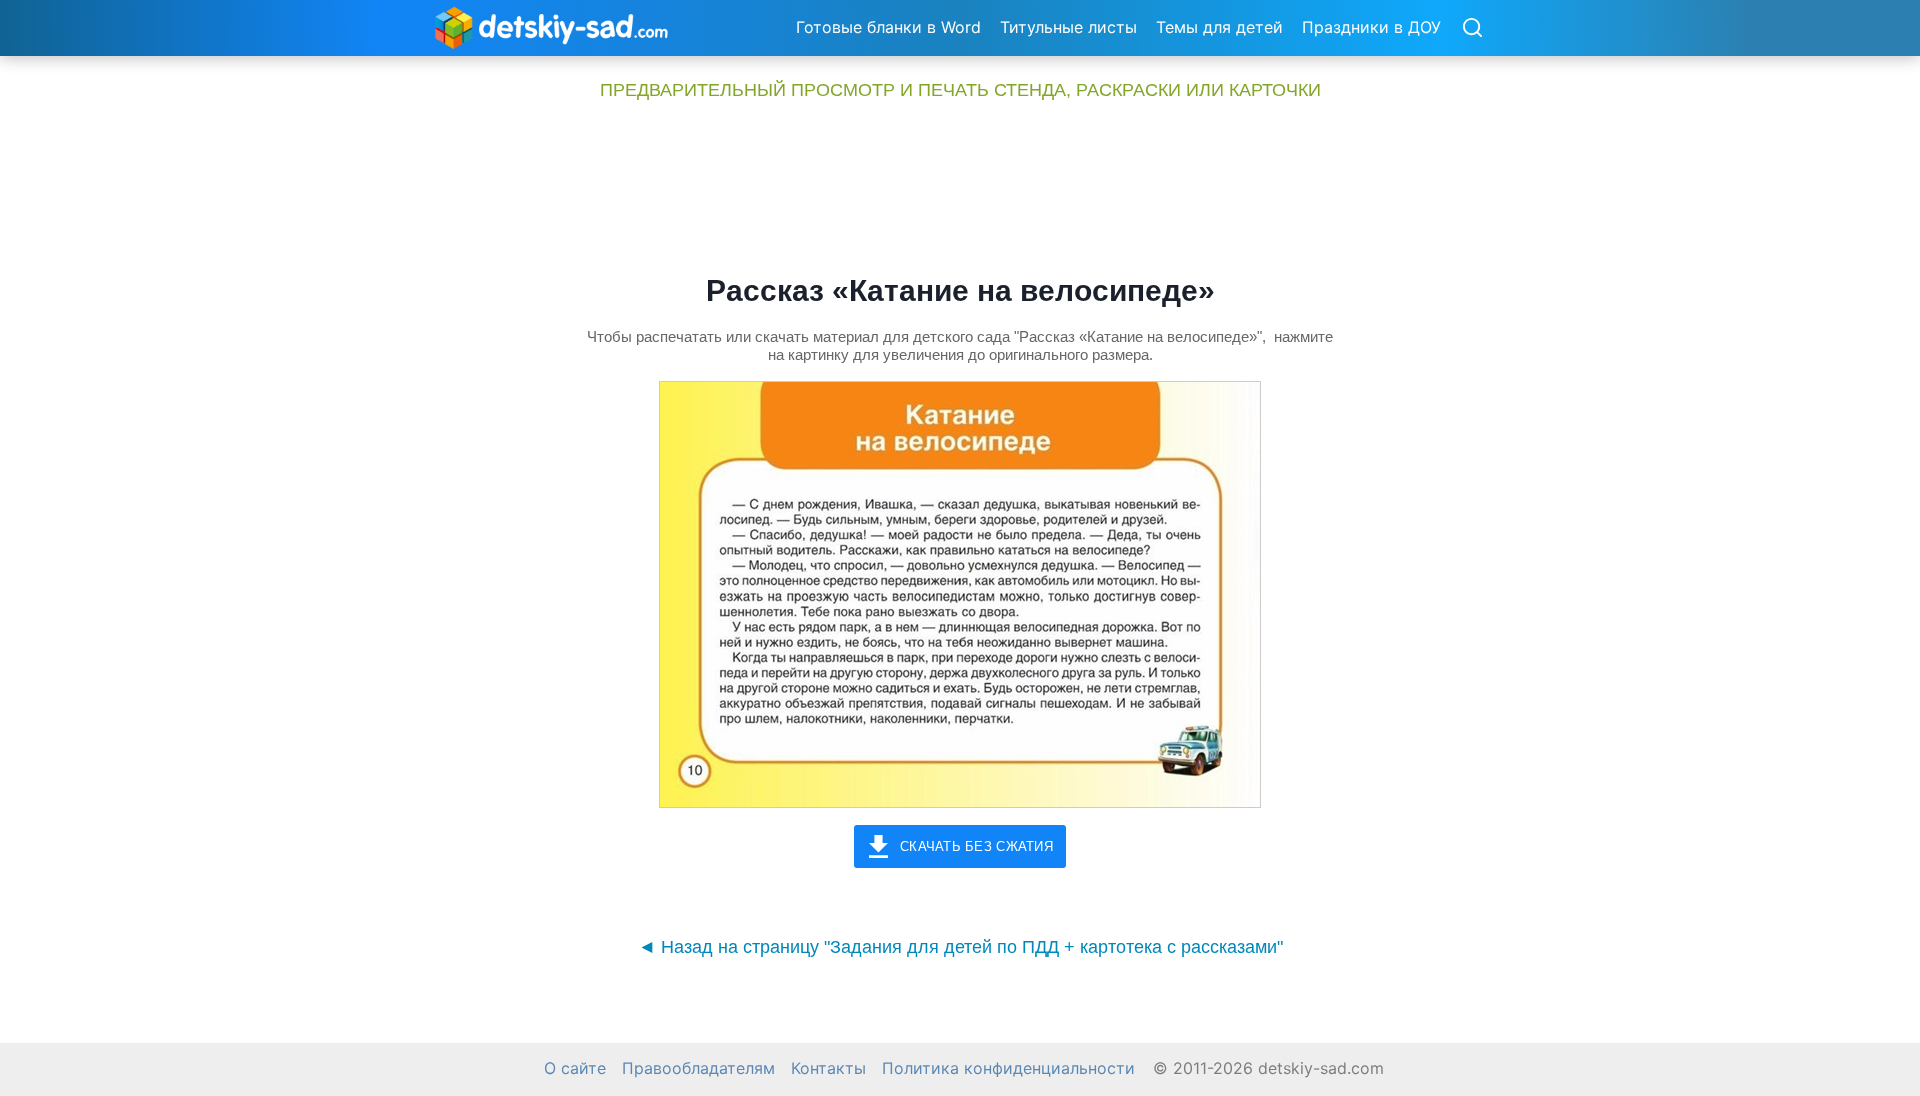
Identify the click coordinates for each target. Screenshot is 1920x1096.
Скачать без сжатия (976, 846)
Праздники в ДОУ (1371, 27)
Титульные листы (1068, 27)
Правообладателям (698, 1068)
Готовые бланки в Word (888, 27)
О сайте (575, 1068)
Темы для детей (1219, 27)
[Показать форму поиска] (1472, 29)
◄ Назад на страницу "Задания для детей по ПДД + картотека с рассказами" (960, 947)
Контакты (828, 1068)
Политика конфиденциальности (1008, 1068)
